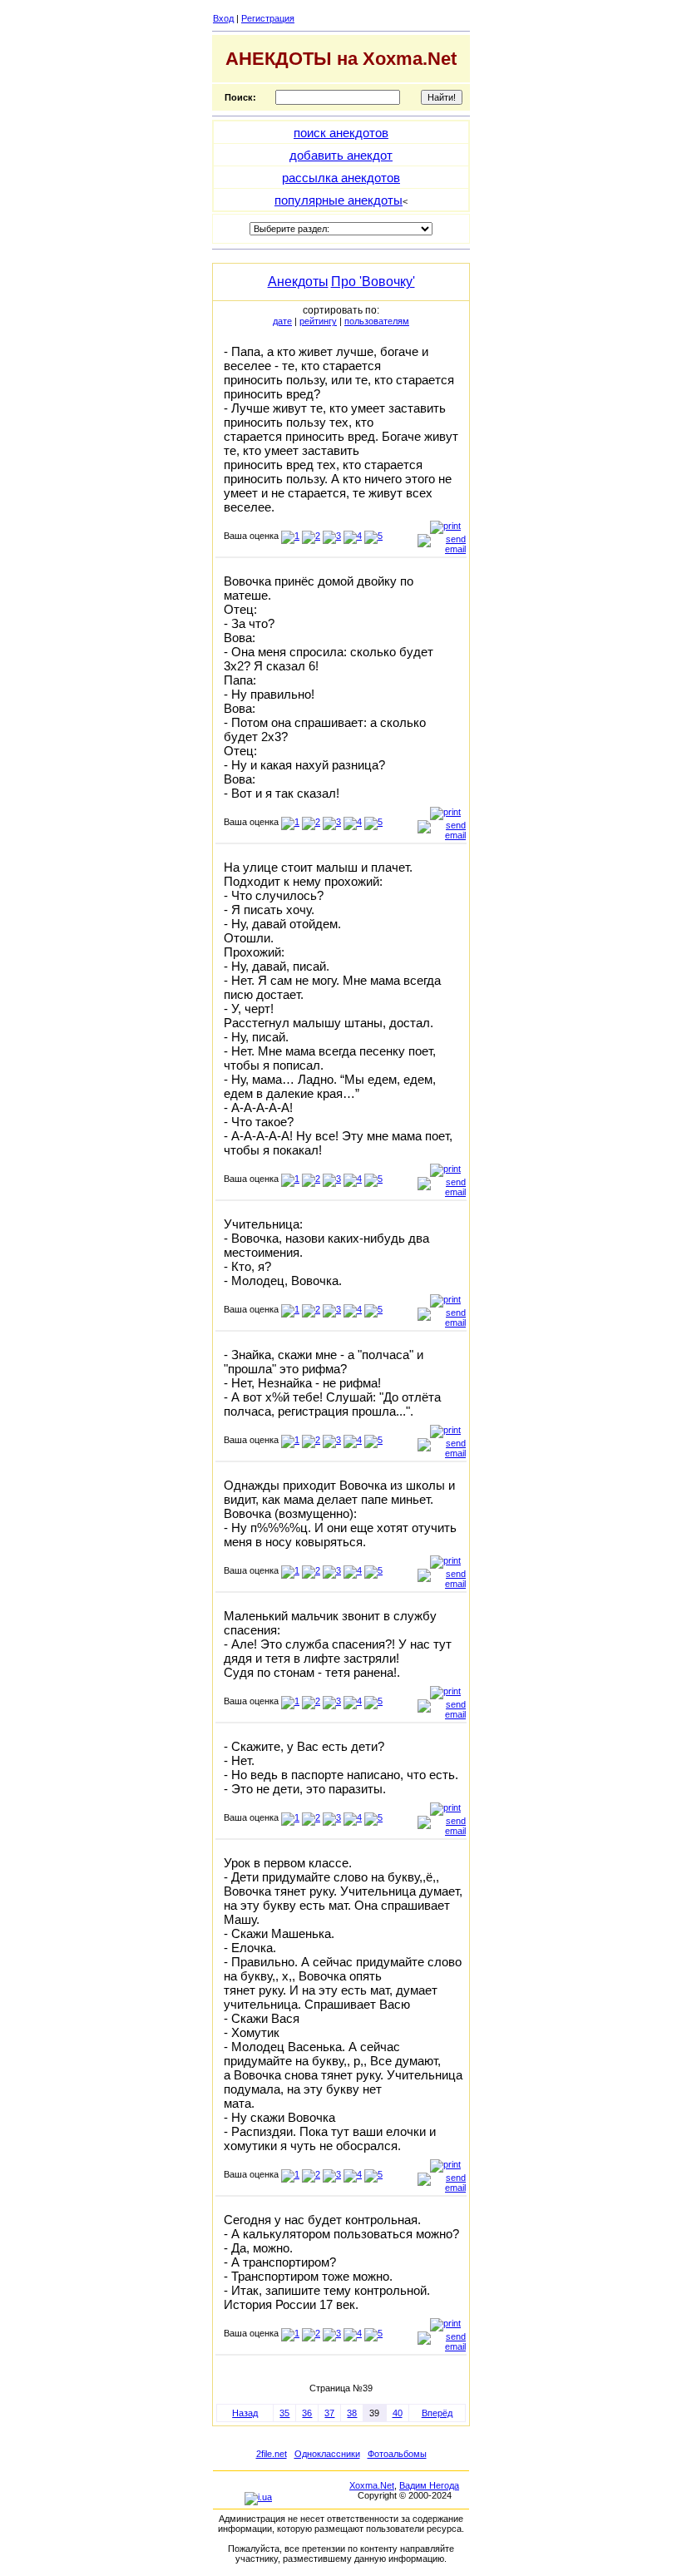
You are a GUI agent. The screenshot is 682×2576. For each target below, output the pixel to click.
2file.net (272, 2454)
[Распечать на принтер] (445, 526)
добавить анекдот (341, 155)
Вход (223, 18)
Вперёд (437, 2413)
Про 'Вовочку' (373, 282)
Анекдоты (298, 282)
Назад (245, 2413)
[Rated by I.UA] (258, 2497)
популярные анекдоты (339, 200)
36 (307, 2413)
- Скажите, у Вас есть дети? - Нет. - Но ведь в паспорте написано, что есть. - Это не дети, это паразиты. (341, 1768)
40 (398, 2413)
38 (352, 2413)
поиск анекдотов (341, 133)
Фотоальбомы (397, 2454)
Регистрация (268, 18)
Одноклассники (327, 2454)
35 (284, 2413)
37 (329, 2413)
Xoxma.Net (372, 2485)
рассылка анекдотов (341, 178)
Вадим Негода (429, 2485)
